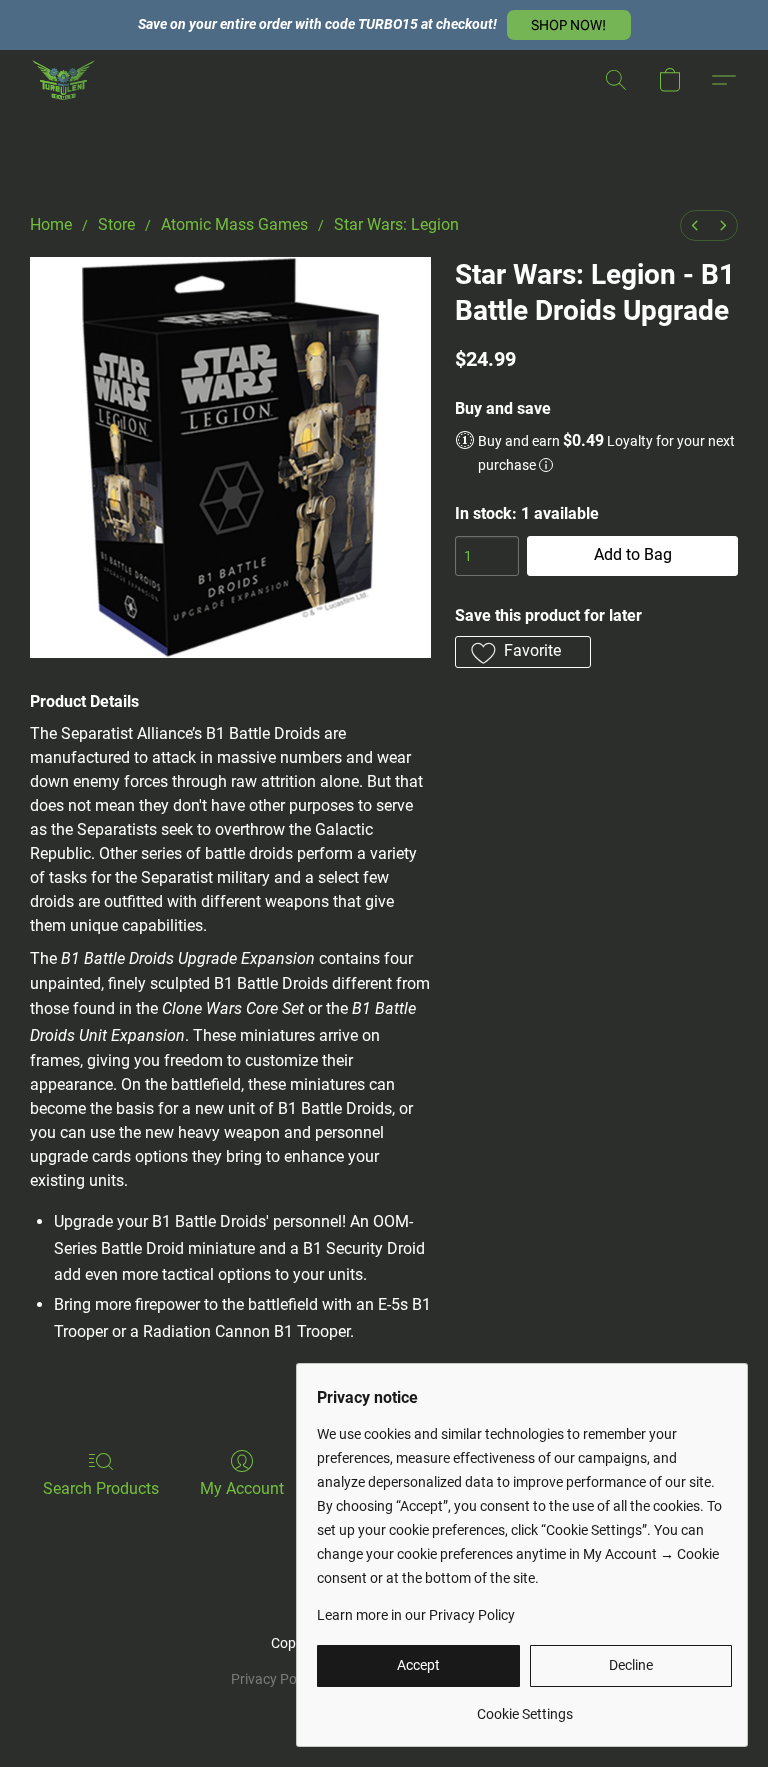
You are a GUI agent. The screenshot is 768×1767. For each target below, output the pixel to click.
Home (51, 224)
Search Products (101, 1488)
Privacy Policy (274, 1679)
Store (116, 224)
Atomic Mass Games (234, 224)
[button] (569, 25)
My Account (242, 1488)
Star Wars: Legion (396, 224)
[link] (524, 1706)
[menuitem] (695, 225)
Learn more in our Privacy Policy (416, 1615)
